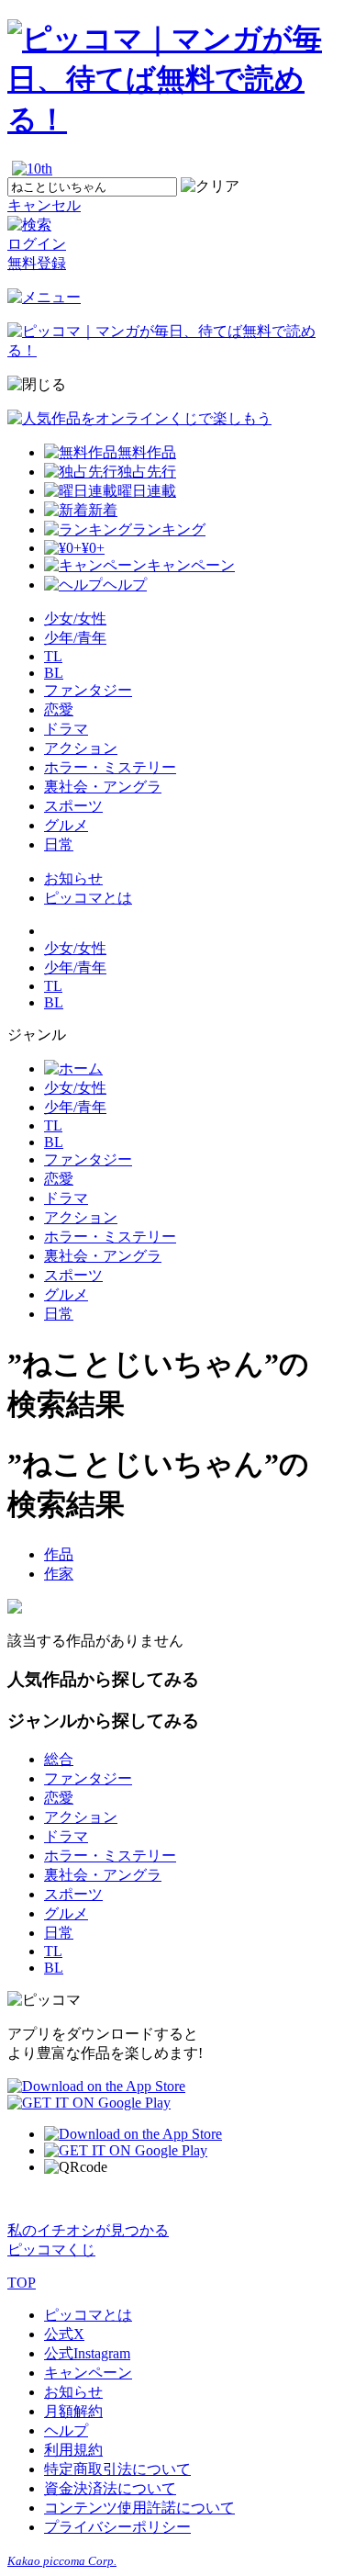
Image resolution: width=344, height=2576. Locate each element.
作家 (59, 1574)
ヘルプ (66, 2430)
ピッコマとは (88, 898)
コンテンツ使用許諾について (139, 2508)
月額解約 (73, 2411)
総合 (59, 1759)
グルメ (66, 825)
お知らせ (73, 878)
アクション (81, 748)
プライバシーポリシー (117, 2527)
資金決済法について (110, 2488)
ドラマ (66, 729)
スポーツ (73, 806)
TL (53, 656)
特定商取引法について (117, 2469)
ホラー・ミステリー (110, 767)
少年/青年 (75, 638)
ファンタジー (88, 690)
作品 (59, 1554)
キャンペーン (88, 2373)
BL (54, 673)
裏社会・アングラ (103, 787)
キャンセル (44, 205)
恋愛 (59, 709)
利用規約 (73, 2450)
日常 (59, 844)
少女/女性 (75, 619)
